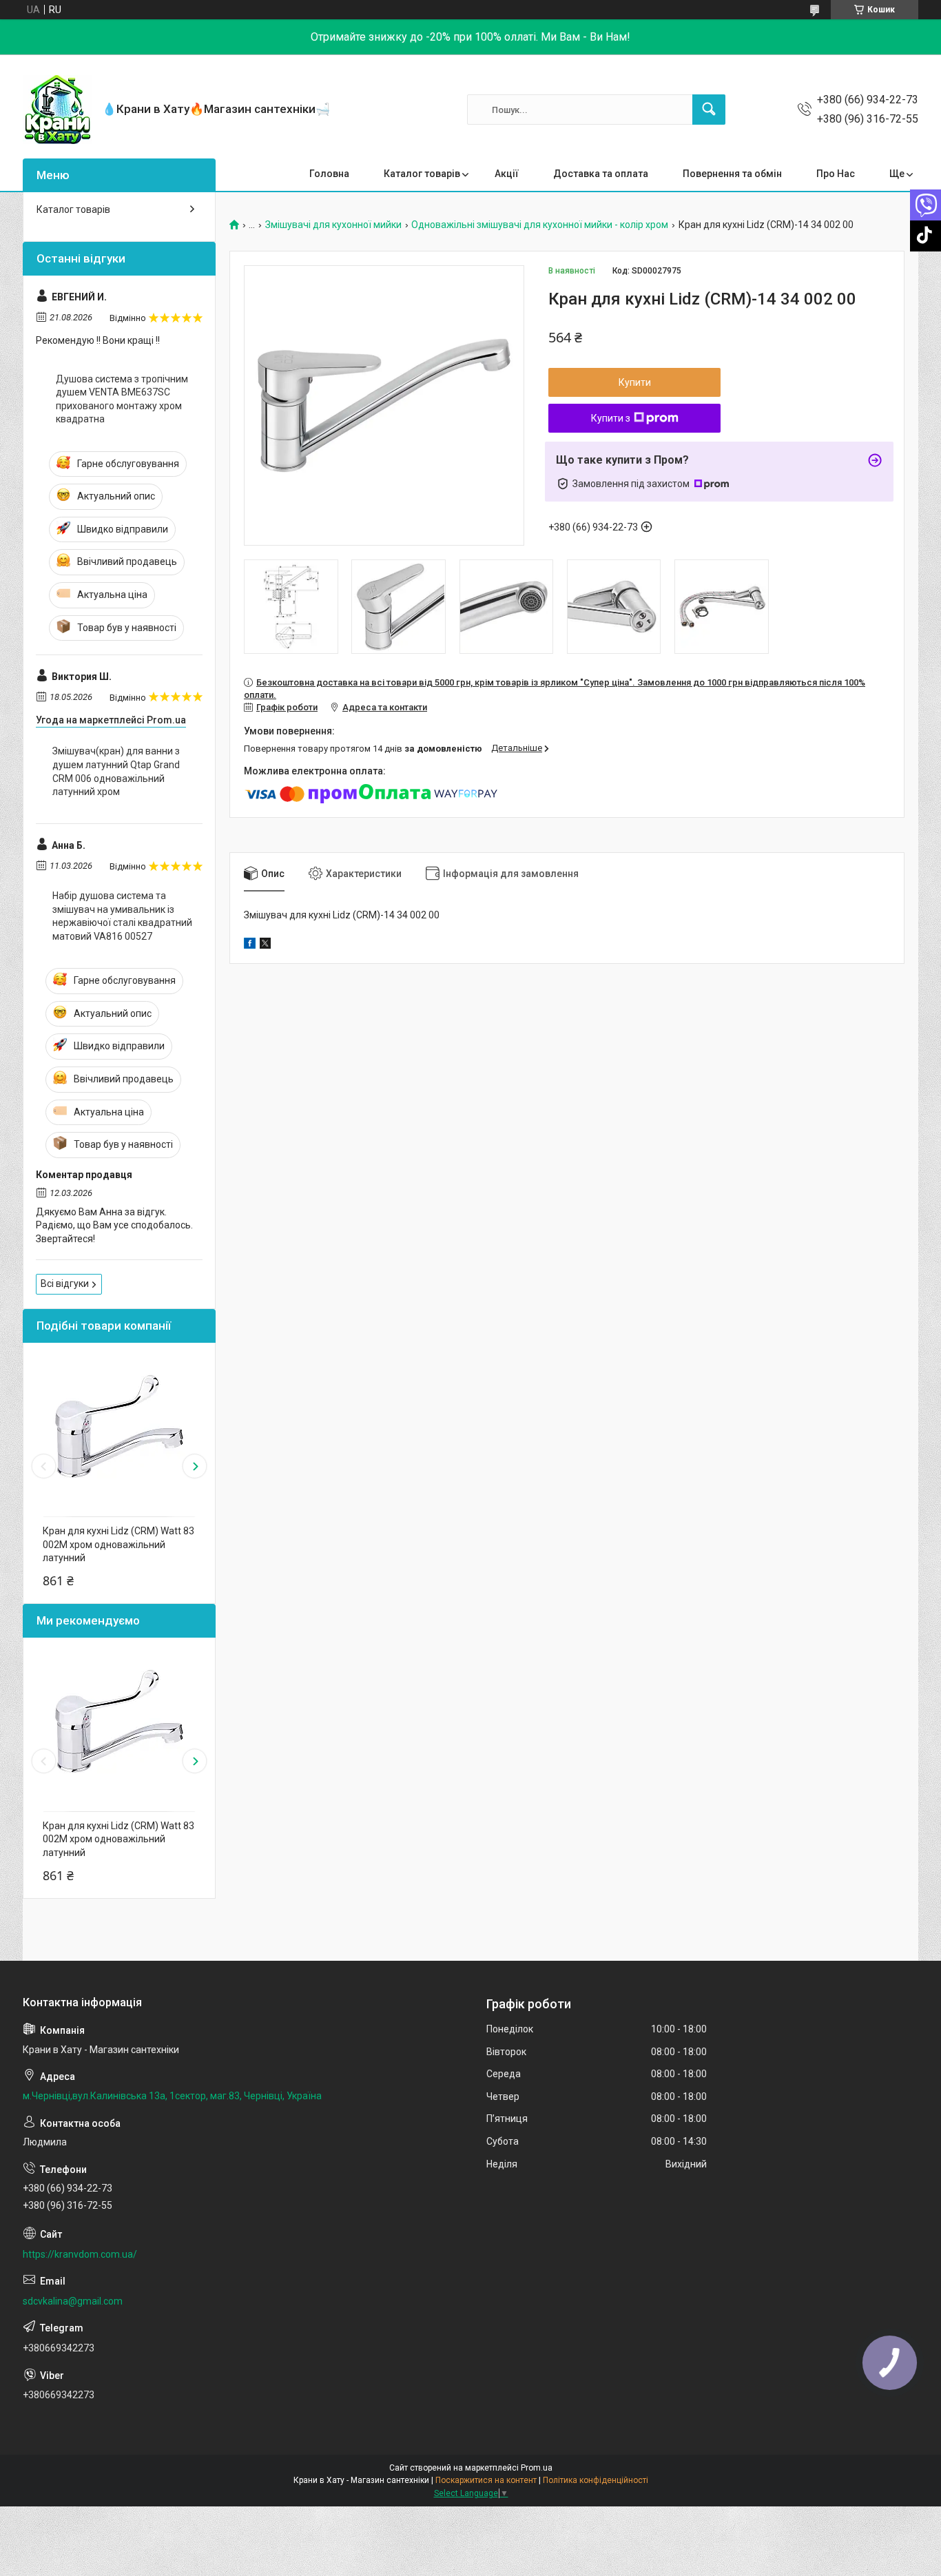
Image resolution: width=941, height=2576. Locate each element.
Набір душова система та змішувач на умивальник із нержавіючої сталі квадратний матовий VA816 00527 (122, 916)
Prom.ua (537, 2468)
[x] (265, 945)
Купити (635, 382)
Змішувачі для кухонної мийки (333, 225)
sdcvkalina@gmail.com (73, 2301)
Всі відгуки (65, 1284)
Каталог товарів (422, 174)
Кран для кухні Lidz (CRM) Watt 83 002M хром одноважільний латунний (118, 1544)
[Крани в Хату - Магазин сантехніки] (57, 110)
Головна (329, 174)
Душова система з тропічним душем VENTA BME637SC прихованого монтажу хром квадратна (122, 399)
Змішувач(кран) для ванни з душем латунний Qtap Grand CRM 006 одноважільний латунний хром (116, 771)
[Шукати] (709, 110)
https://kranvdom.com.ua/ (80, 2254)
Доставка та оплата (601, 174)
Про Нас (836, 174)
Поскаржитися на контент (486, 2480)
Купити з (611, 418)
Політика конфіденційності (596, 2480)
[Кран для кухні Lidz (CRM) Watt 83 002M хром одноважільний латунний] (119, 1426)
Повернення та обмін (732, 174)
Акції (507, 174)
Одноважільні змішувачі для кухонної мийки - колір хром (540, 225)
